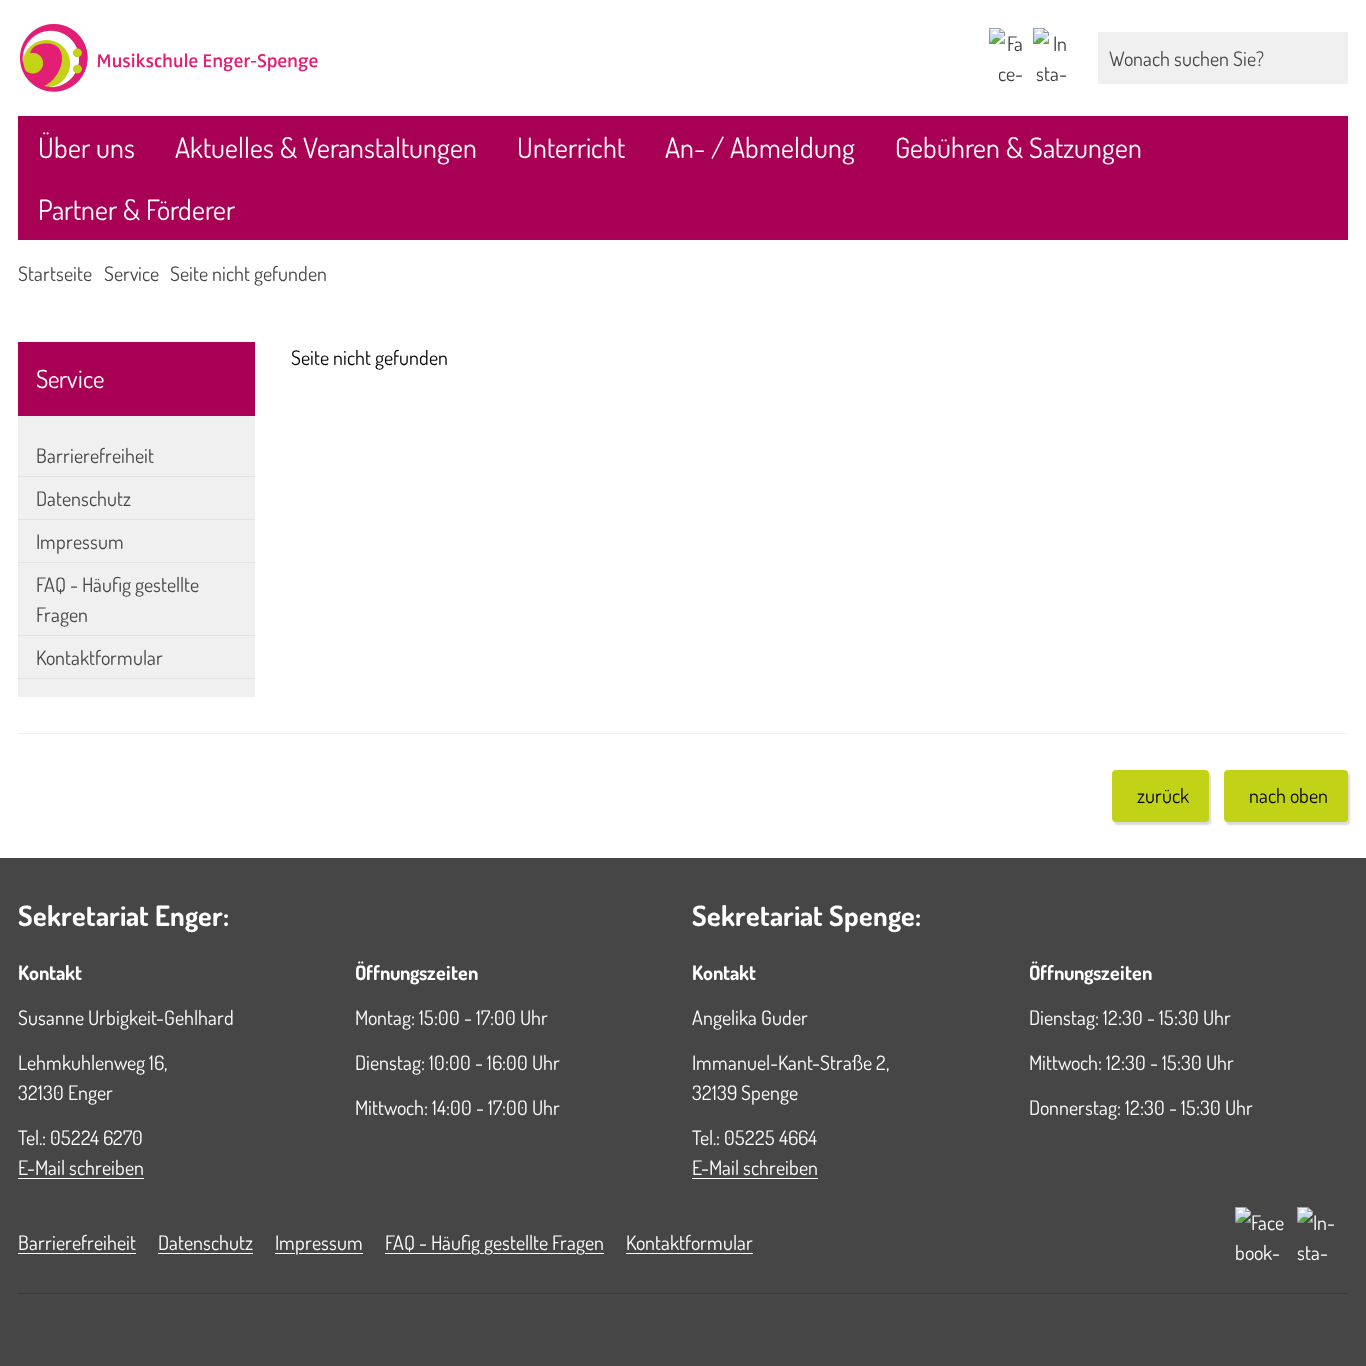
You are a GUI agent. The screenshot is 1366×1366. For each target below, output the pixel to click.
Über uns (86, 147)
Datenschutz (83, 498)
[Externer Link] (1006, 58)
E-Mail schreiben (81, 1167)
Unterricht (571, 147)
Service (131, 273)
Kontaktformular (99, 657)
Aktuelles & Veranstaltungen (326, 147)
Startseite (55, 273)
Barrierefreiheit (95, 455)
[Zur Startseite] (341, 58)
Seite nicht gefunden (248, 273)
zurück (1163, 795)
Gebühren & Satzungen (1018, 147)
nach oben (1288, 795)
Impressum (80, 541)
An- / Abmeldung (760, 147)
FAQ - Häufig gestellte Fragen (117, 599)
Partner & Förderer (136, 209)
